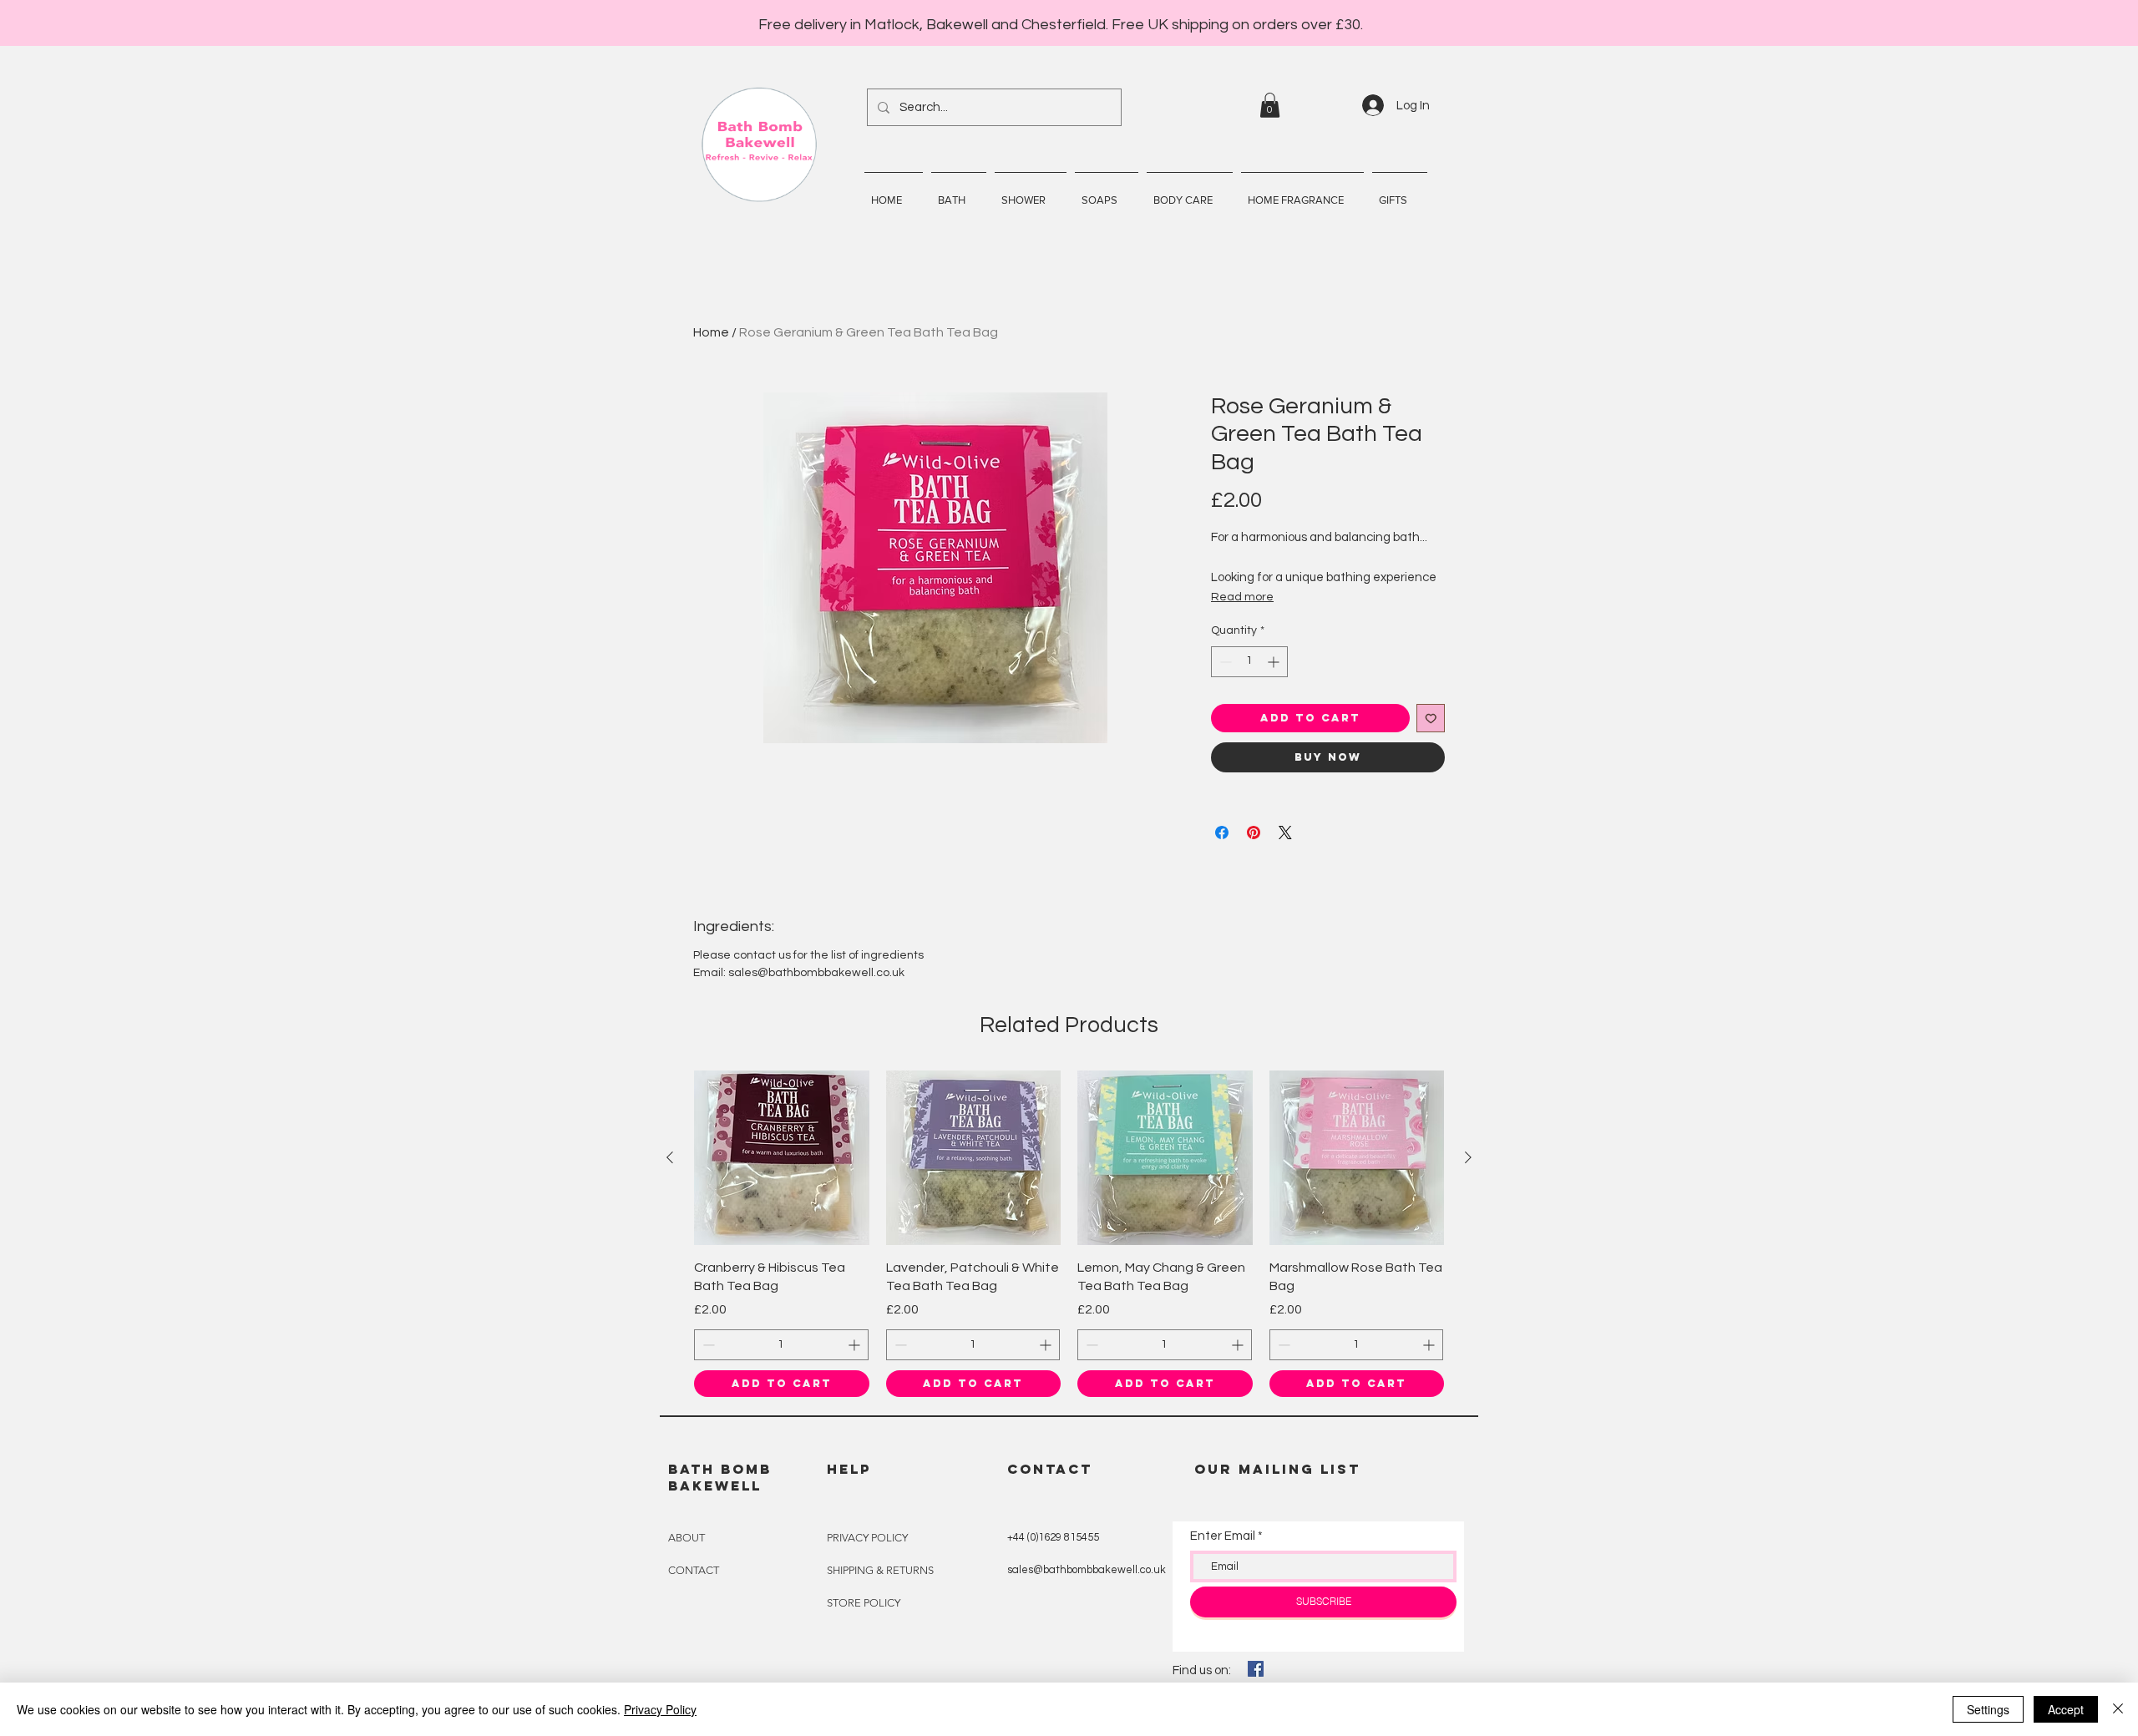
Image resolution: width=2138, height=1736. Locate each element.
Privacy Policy (660, 1709)
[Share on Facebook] (1222, 833)
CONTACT (694, 1570)
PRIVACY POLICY (867, 1538)
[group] (1069, 1234)
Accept (2066, 1709)
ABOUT (686, 1538)
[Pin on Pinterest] (1254, 833)
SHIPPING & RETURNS (880, 1570)
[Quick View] (782, 1158)
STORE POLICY (864, 1603)
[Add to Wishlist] (1431, 719)
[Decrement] (1224, 662)
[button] (1270, 105)
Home (711, 332)
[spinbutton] (1249, 662)
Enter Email (1223, 1536)
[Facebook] (1256, 1669)
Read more (1242, 597)
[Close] (2118, 1709)
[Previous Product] (670, 1157)
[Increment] (1275, 662)
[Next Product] (1468, 1157)
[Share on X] (1285, 833)
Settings (1988, 1709)
